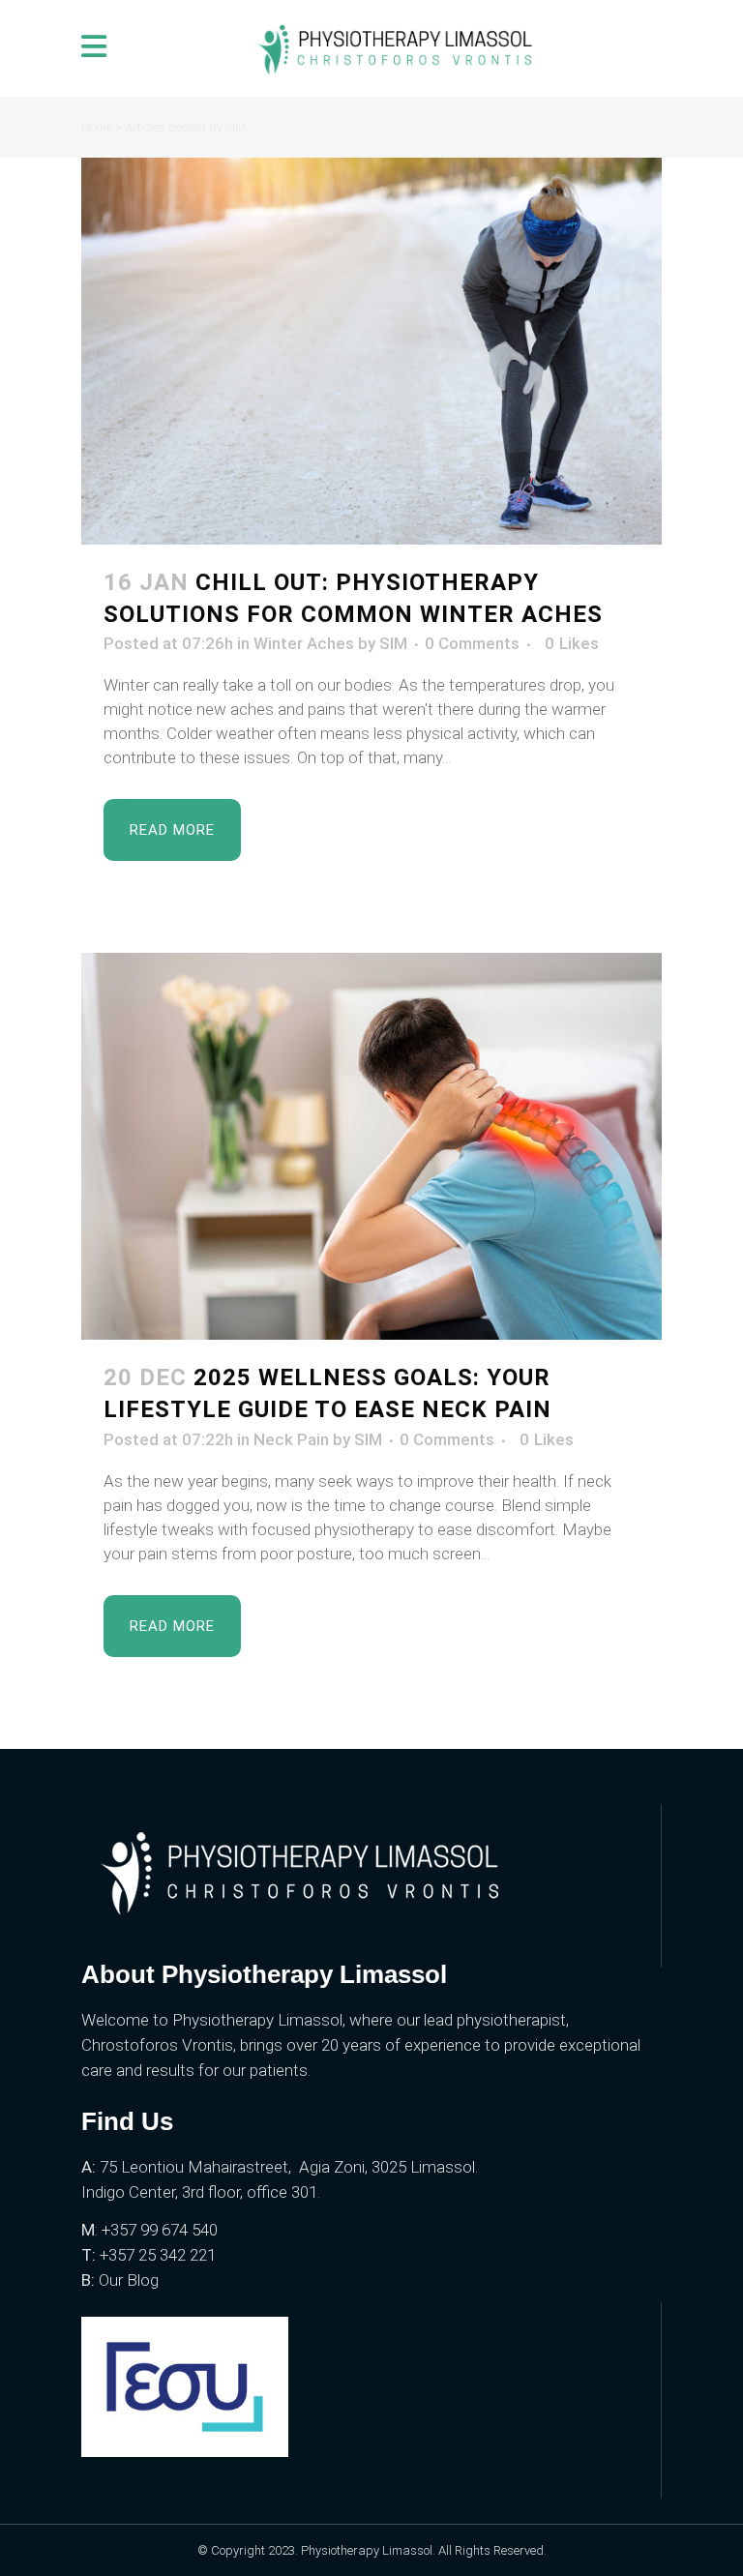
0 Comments (472, 643)
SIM (393, 643)
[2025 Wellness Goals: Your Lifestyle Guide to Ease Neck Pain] (371, 1146)
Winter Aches (304, 643)
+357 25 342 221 (158, 2255)
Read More (172, 830)
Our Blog (129, 2280)
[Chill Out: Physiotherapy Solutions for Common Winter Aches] (371, 351)
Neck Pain (291, 1439)
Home (97, 127)
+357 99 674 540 (162, 2230)
